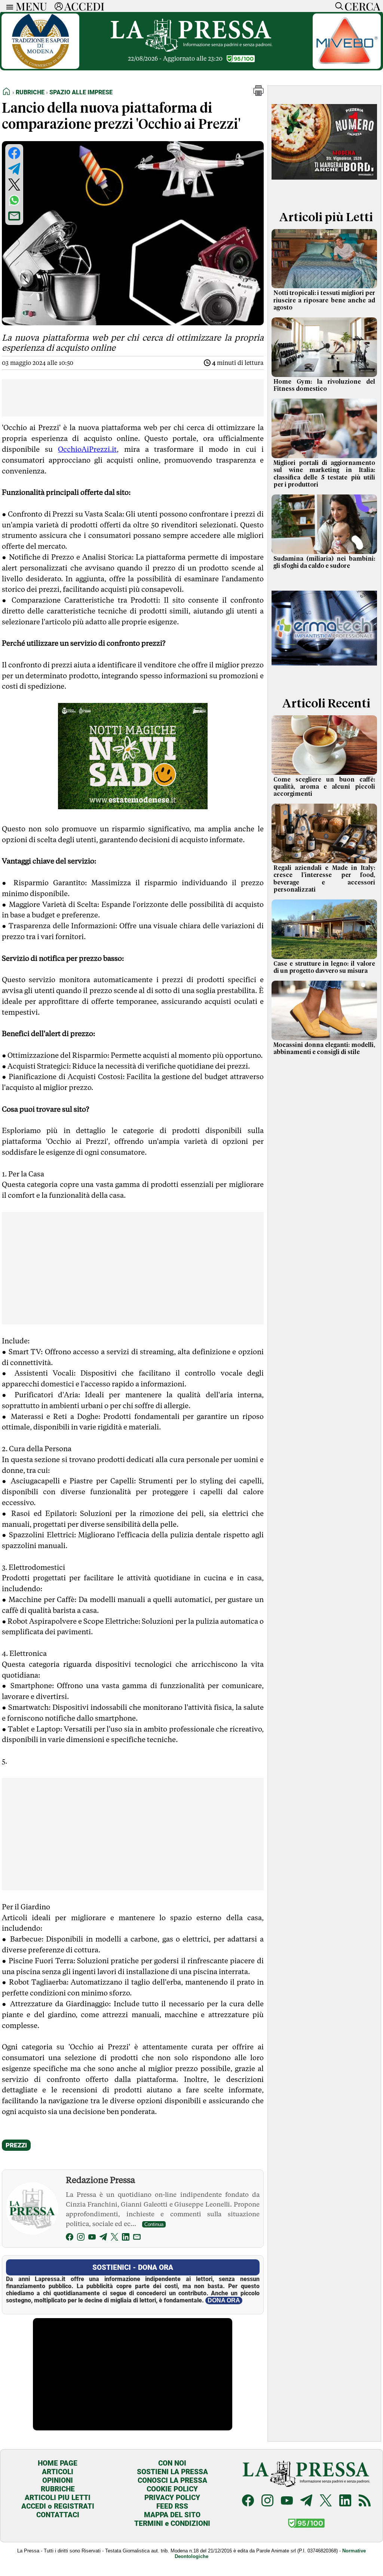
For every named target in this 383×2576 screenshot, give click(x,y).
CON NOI (172, 2463)
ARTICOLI (58, 2472)
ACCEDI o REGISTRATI (58, 2506)
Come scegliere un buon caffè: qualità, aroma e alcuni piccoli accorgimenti (324, 787)
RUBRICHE (58, 2489)
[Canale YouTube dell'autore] (92, 2238)
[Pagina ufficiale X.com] (326, 2501)
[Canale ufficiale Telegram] (306, 2501)
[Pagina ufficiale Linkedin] (345, 2501)
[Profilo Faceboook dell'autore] (70, 2238)
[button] (258, 94)
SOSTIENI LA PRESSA (172, 2472)
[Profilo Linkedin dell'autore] (126, 2238)
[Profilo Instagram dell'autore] (81, 2238)
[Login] (59, 6)
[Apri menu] (8, 6)
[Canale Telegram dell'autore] (103, 2238)
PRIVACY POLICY (172, 2498)
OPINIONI (58, 2480)
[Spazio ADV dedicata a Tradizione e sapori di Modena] (40, 67)
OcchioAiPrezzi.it (87, 449)
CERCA (362, 6)
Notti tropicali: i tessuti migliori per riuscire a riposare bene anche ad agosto (324, 300)
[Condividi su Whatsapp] (14, 200)
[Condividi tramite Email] (14, 216)
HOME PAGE (58, 2463)
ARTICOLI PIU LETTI (58, 2498)
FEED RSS (172, 2506)
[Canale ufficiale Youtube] (287, 2501)
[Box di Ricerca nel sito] (337, 6)
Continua (154, 2224)
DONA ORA (224, 2300)
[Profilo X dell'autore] (114, 2238)
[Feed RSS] (365, 2501)
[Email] (137, 2238)
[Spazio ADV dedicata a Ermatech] (324, 678)
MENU (31, 6)
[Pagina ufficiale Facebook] (248, 2501)
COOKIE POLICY (172, 2489)
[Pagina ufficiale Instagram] (267, 2501)
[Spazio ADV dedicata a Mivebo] (347, 67)
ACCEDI (84, 6)
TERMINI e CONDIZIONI (172, 2523)
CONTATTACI (58, 2515)
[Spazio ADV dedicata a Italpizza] (324, 192)
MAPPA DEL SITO (172, 2515)
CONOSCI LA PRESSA (172, 2480)
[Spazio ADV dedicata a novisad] (133, 807)
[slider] (124, 2425)
